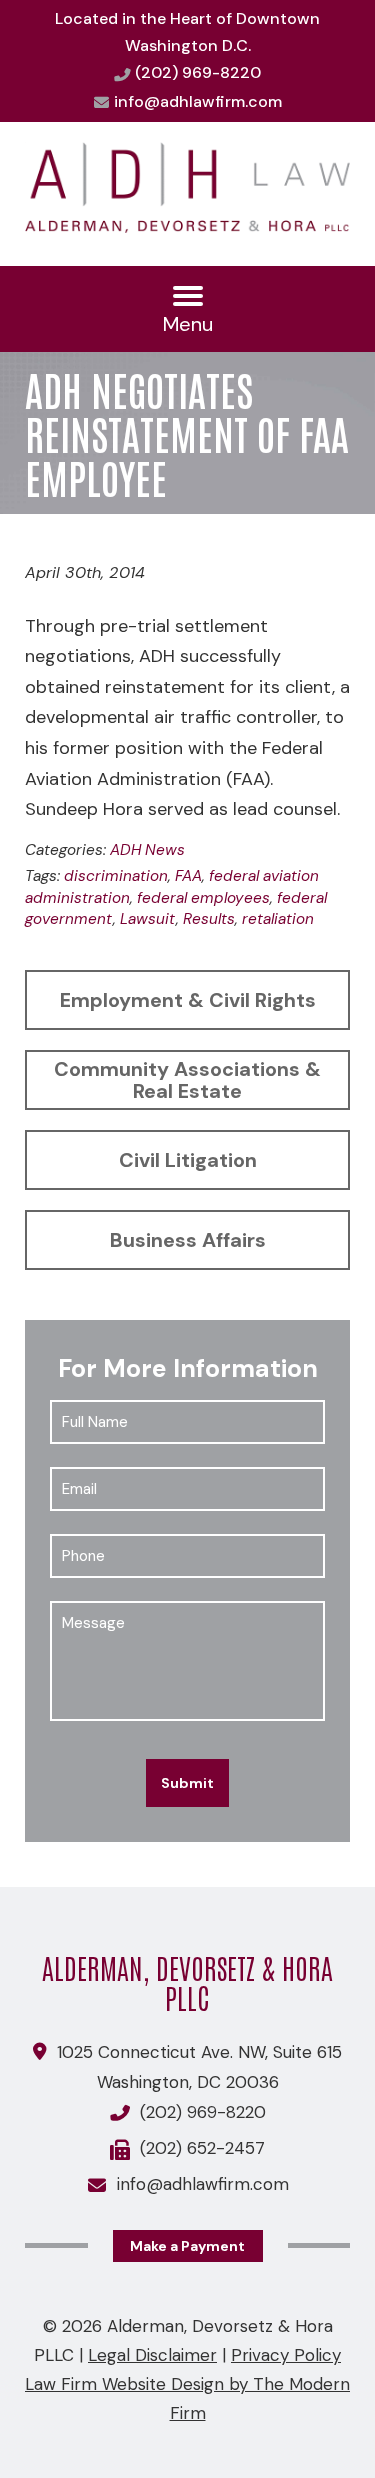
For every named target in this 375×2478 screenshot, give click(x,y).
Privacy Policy (286, 2355)
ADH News (147, 850)
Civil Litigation (188, 1160)
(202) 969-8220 (198, 72)
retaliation (278, 919)
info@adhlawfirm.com (198, 101)
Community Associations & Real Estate (187, 1080)
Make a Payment (187, 2246)
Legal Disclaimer (152, 2355)
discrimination (116, 876)
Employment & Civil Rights (188, 1000)
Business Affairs (188, 1240)
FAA (188, 876)
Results (209, 919)
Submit (187, 1783)
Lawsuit (148, 919)
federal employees (203, 898)
